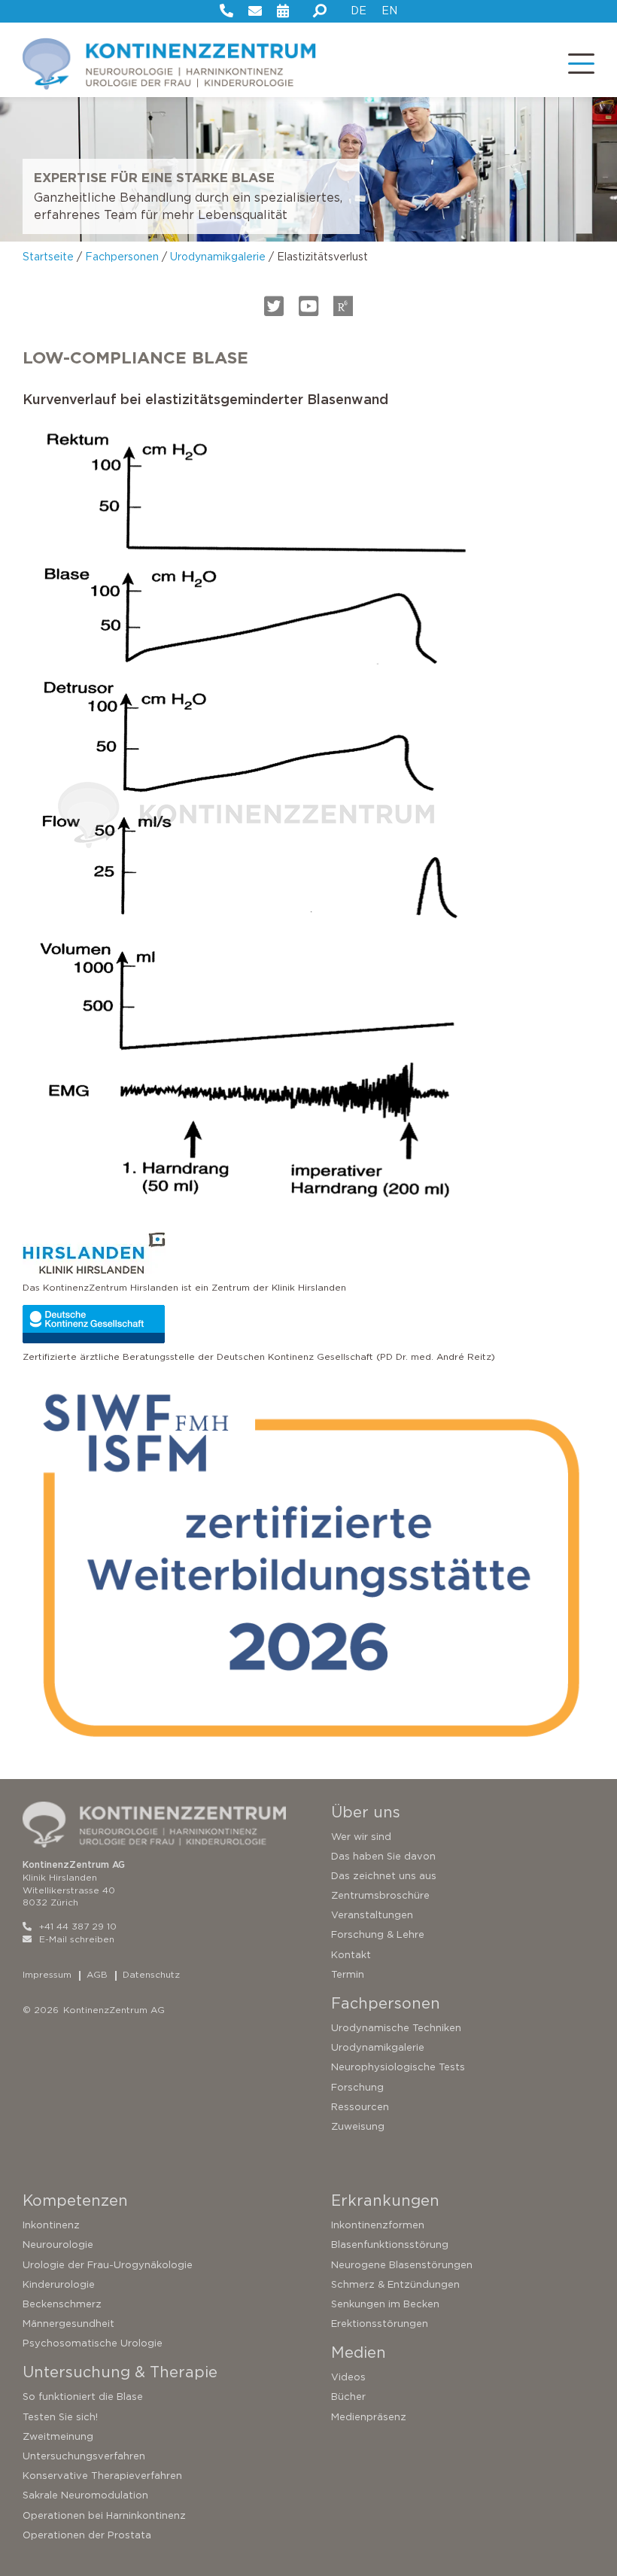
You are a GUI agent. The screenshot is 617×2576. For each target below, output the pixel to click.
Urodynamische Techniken (396, 2028)
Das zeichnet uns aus (384, 1876)
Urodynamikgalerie (218, 257)
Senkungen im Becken (385, 2304)
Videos (348, 2377)
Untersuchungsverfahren (84, 2456)
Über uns (366, 1812)
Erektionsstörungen (380, 2324)
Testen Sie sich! (60, 2417)
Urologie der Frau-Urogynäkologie (108, 2265)
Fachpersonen (122, 257)
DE (359, 11)
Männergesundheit (68, 2324)
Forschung (357, 2087)
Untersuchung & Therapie (120, 2372)
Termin (348, 1974)
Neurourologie (58, 2244)
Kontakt (351, 1955)
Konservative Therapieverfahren (102, 2476)
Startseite (48, 257)
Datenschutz (151, 1974)
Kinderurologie (59, 2284)
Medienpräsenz (369, 2417)
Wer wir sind (361, 1837)
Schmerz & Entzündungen (395, 2284)
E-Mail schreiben (77, 1939)
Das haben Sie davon (383, 1856)
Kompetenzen (75, 2200)
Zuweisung (358, 2126)
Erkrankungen (385, 2200)
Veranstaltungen (372, 1915)
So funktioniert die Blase (83, 2397)
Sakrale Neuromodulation (85, 2495)
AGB (97, 1974)
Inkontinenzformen (378, 2225)
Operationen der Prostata (87, 2535)
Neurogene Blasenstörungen (402, 2265)
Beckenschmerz (62, 2304)
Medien (359, 2352)
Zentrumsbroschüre (380, 1895)
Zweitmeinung (58, 2436)
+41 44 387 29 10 (78, 1926)
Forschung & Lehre (378, 1934)
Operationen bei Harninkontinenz (104, 2515)
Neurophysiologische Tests (398, 2067)
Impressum (47, 1974)
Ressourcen (360, 2107)
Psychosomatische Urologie (93, 2343)
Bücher (348, 2397)
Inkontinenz (51, 2225)
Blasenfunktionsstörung (390, 2244)
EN (389, 11)
